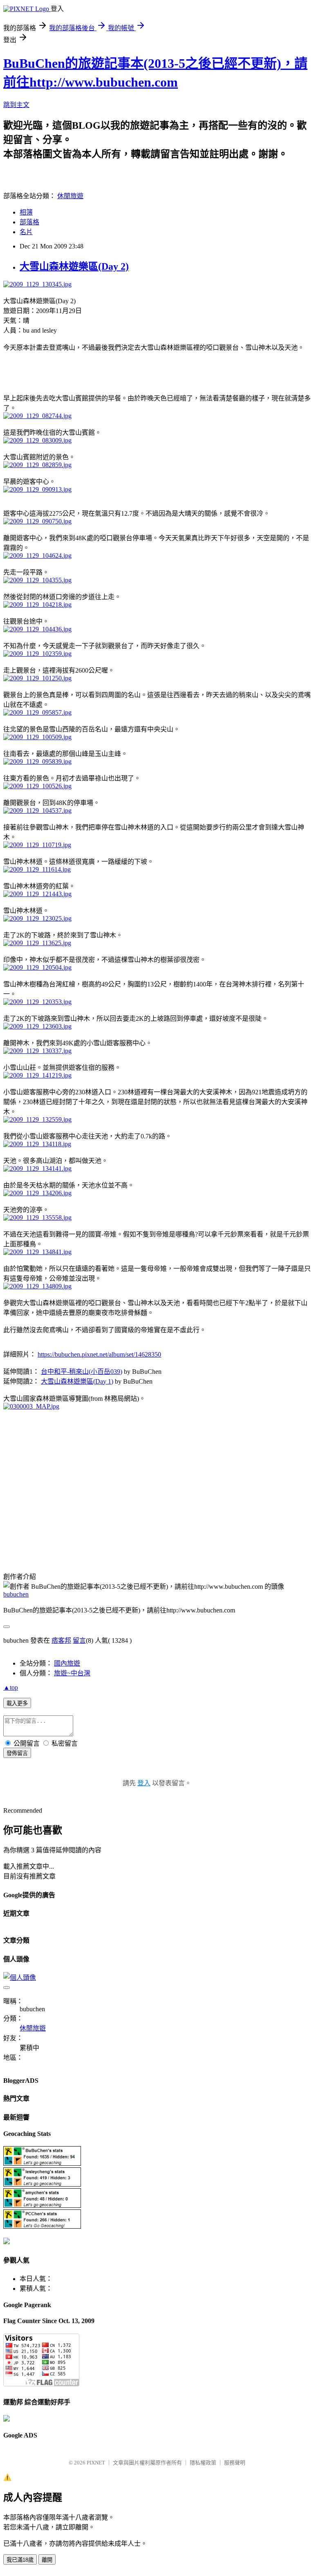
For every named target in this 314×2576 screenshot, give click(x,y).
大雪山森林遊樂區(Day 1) (77, 1381)
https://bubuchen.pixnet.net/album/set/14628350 (99, 1354)
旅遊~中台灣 (72, 1673)
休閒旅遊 (70, 196)
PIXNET (96, 2463)
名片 (26, 232)
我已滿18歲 (20, 2560)
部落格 (29, 222)
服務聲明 (235, 2463)
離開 (47, 2560)
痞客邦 (61, 1640)
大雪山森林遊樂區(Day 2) (74, 266)
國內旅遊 (67, 1663)
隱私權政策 (203, 2463)
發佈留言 (17, 1753)
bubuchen (16, 1594)
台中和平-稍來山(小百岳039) (82, 1372)
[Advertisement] (99, 371)
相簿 (26, 212)
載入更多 (17, 1703)
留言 (79, 1640)
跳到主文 (16, 105)
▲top (11, 1687)
